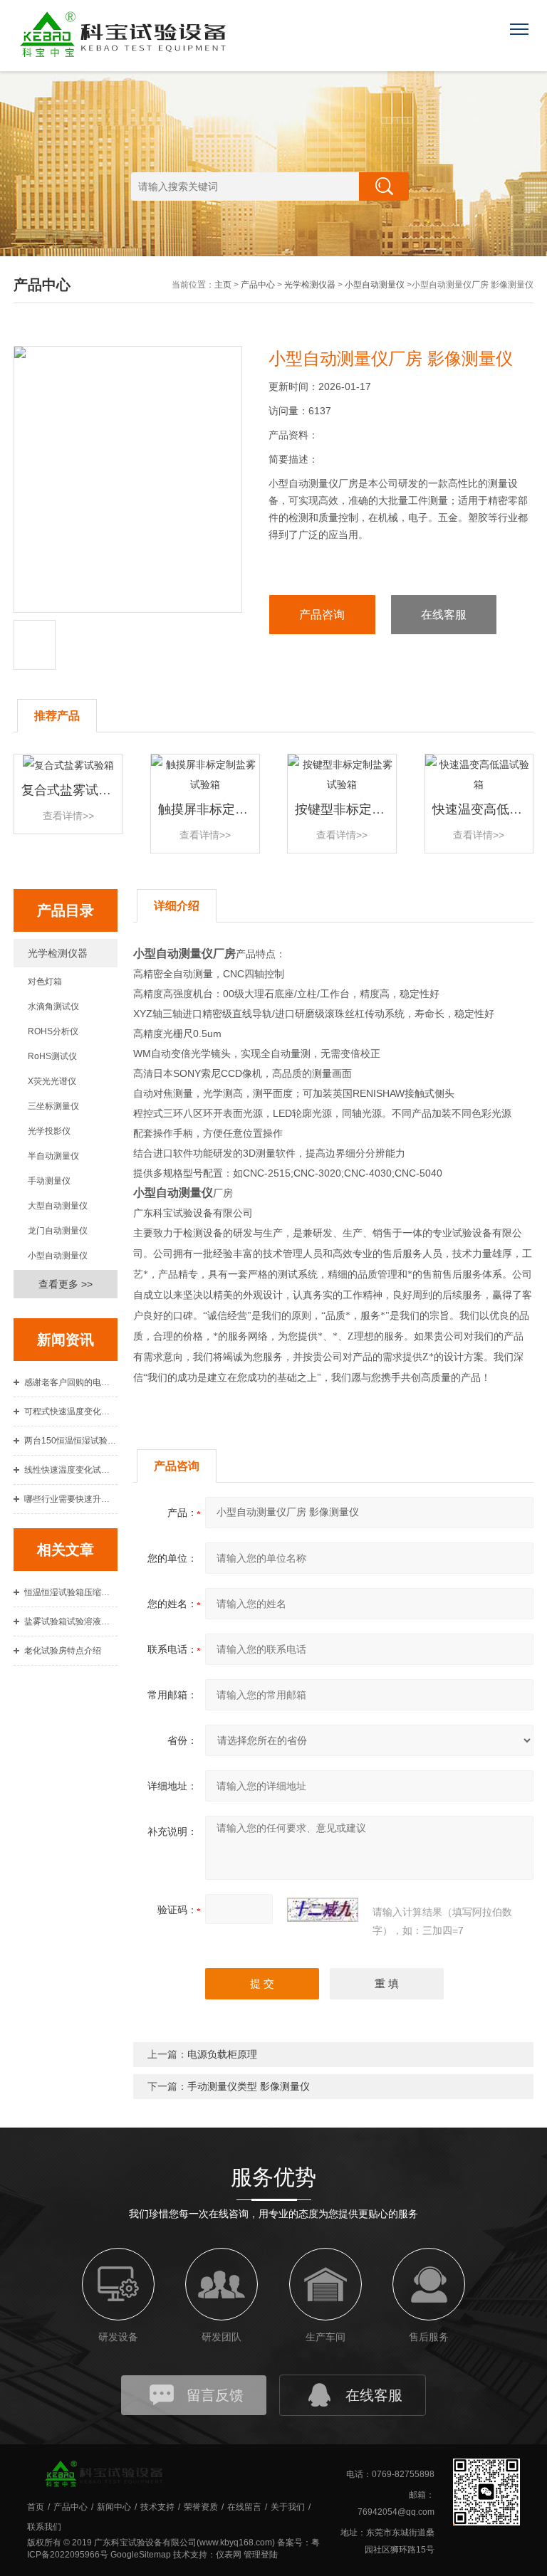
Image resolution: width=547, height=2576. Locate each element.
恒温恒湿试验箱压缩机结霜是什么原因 (71, 1592)
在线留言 (244, 2507)
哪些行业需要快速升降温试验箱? (71, 1499)
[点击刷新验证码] (323, 1910)
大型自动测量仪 (58, 1206)
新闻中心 (114, 2507)
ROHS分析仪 (53, 1031)
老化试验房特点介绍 (63, 1651)
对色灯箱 (45, 982)
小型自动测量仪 (375, 285)
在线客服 (444, 615)
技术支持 (157, 2507)
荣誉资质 (201, 2507)
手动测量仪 (49, 1181)
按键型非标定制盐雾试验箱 (372, 809)
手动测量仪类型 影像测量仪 (249, 2086)
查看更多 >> (66, 1284)
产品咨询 (322, 615)
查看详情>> (68, 816)
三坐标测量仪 (53, 1106)
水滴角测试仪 (53, 1006)
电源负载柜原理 (222, 2054)
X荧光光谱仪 (52, 1081)
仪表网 (229, 2555)
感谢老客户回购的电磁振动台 (71, 1382)
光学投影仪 (49, 1131)
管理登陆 (261, 2555)
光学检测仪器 (310, 285)
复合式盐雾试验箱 (73, 790)
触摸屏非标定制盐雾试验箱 (235, 809)
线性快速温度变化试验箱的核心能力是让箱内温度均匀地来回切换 (71, 1470)
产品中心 (258, 285)
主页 (223, 285)
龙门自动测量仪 (58, 1231)
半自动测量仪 (53, 1156)
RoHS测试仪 (52, 1056)
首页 (36, 2507)
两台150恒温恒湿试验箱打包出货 (71, 1441)
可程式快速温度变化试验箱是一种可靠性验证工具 (71, 1411)
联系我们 (44, 2527)
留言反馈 (215, 2395)
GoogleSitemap (141, 2555)
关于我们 (288, 2507)
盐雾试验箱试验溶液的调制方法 (71, 1621)
